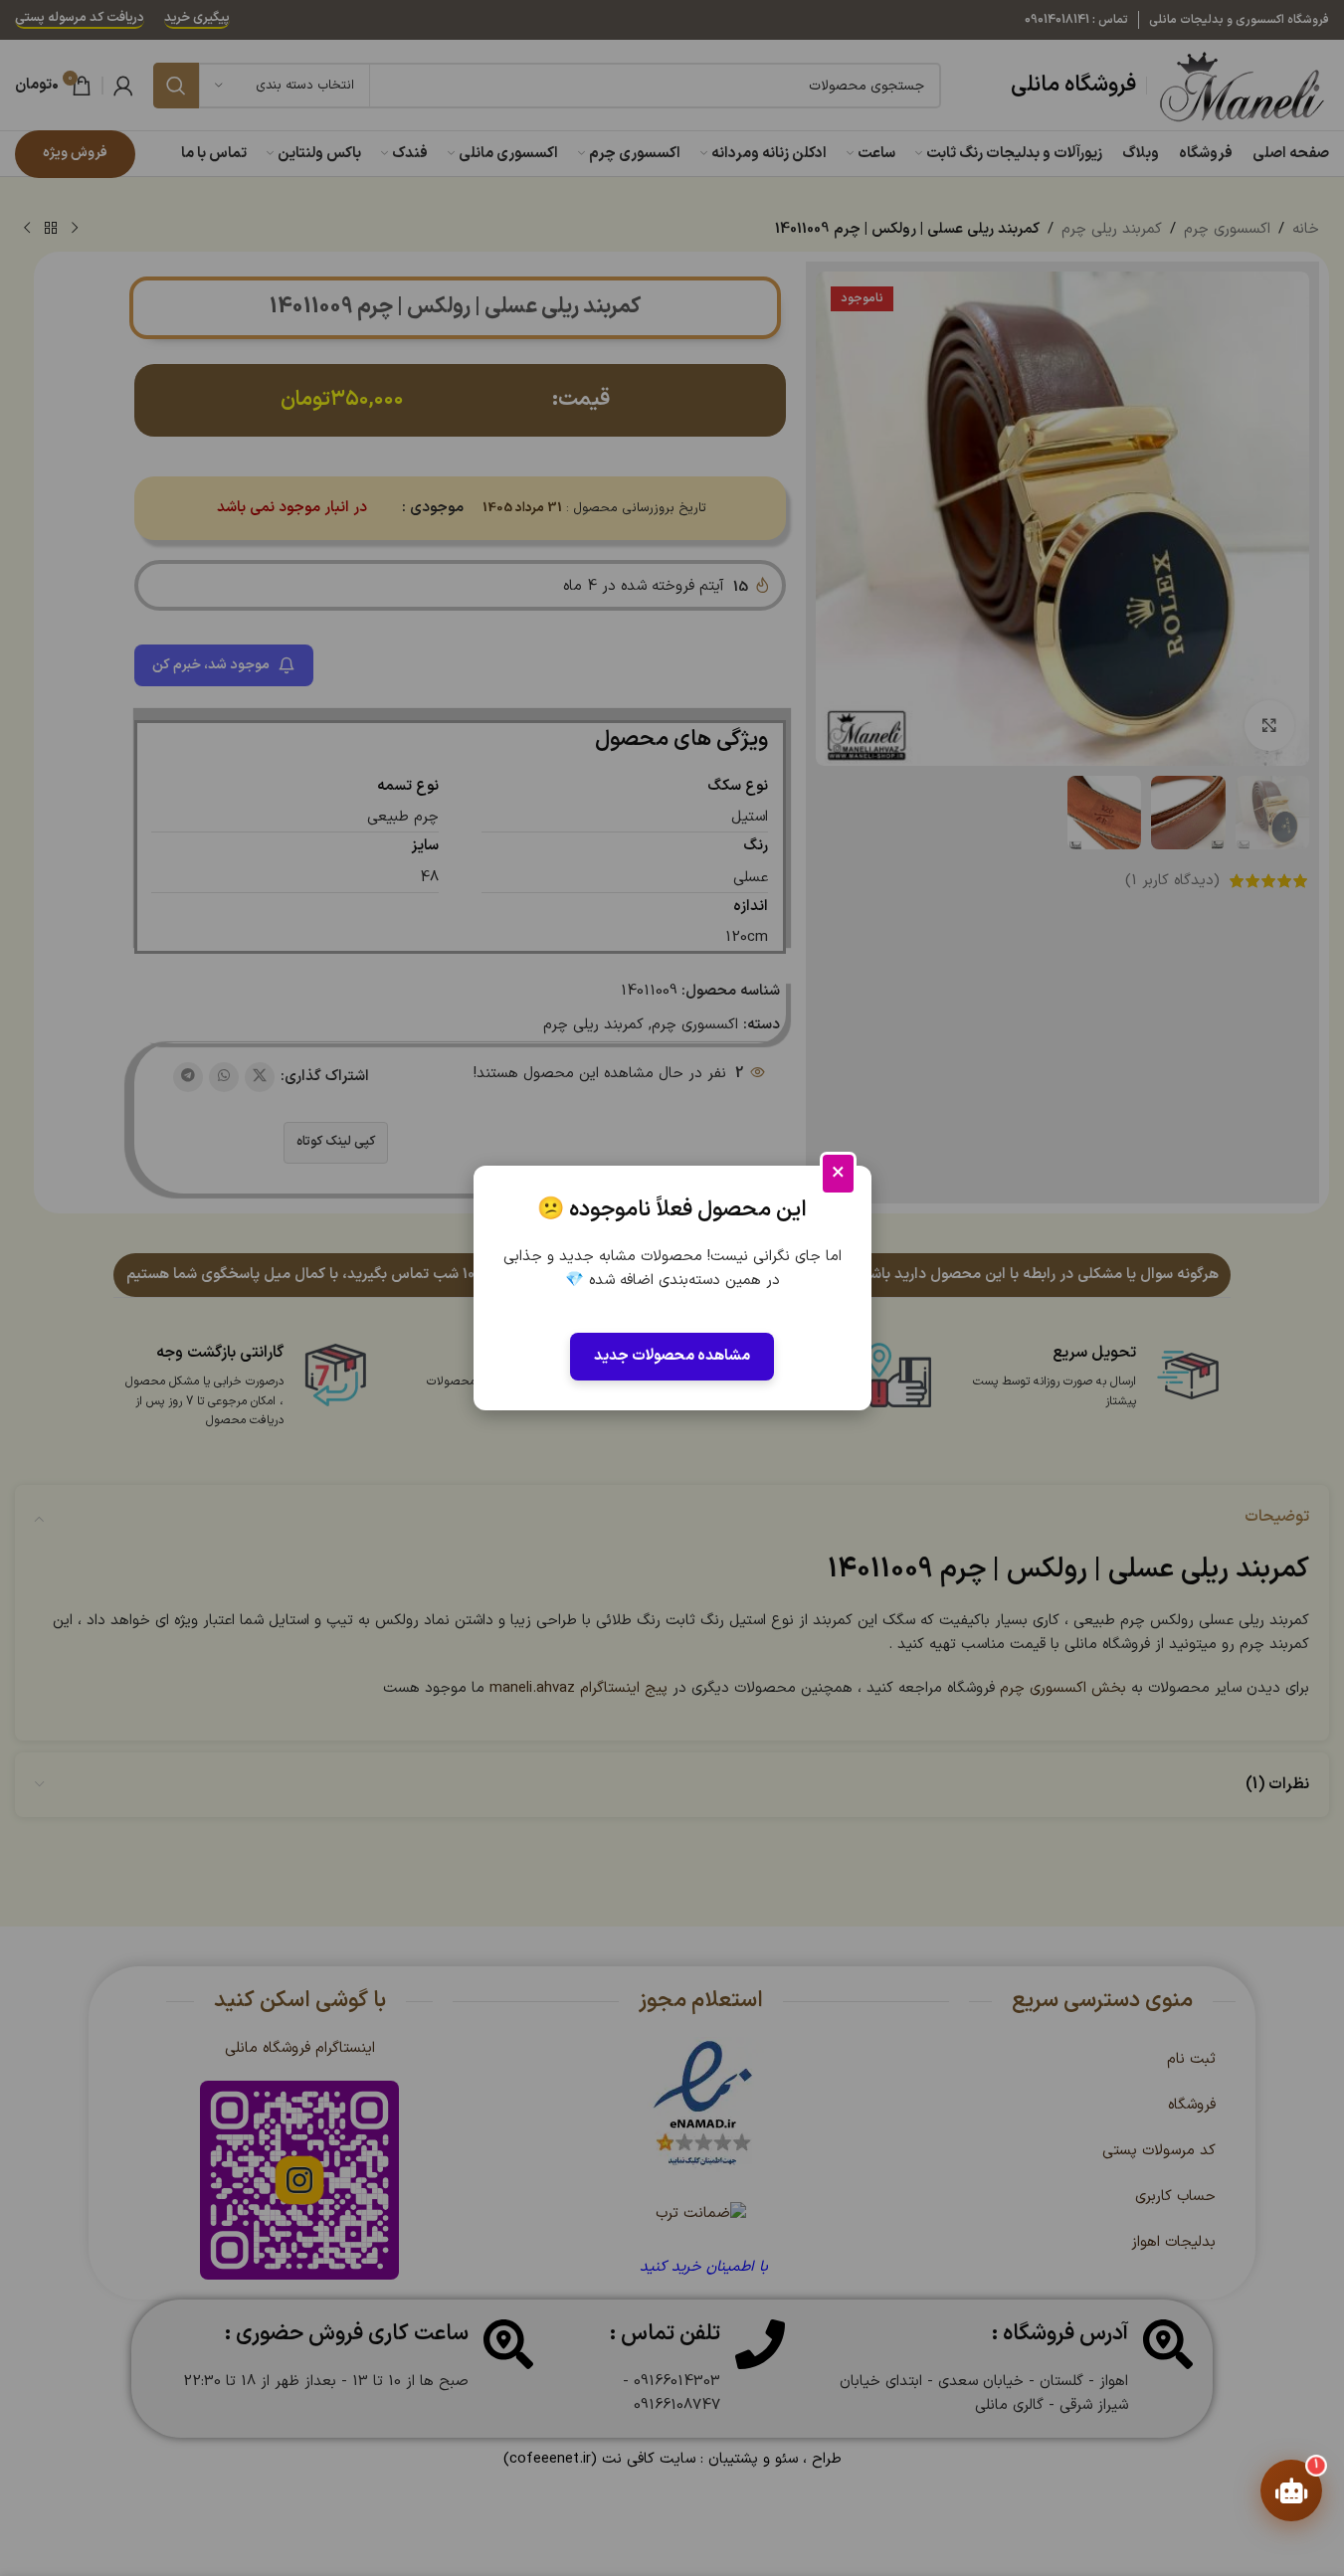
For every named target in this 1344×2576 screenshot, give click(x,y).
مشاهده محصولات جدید (672, 1356)
